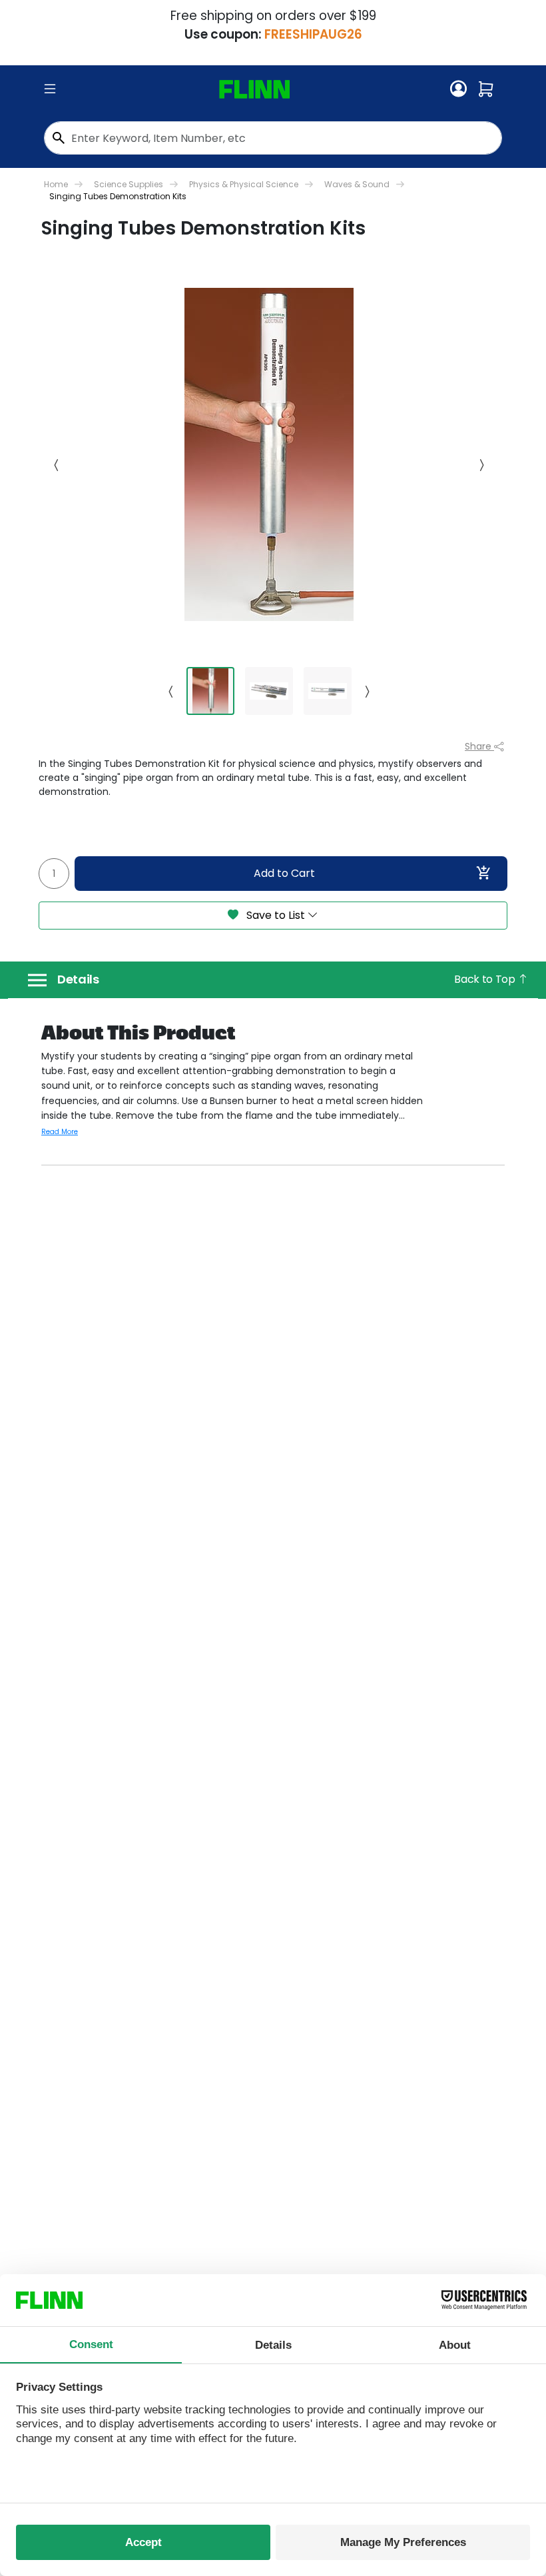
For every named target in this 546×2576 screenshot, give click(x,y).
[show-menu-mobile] (50, 89)
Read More (60, 1132)
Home (56, 184)
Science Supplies (129, 184)
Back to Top (486, 979)
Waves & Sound (357, 184)
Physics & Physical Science (244, 184)
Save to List (276, 915)
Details (78, 979)
